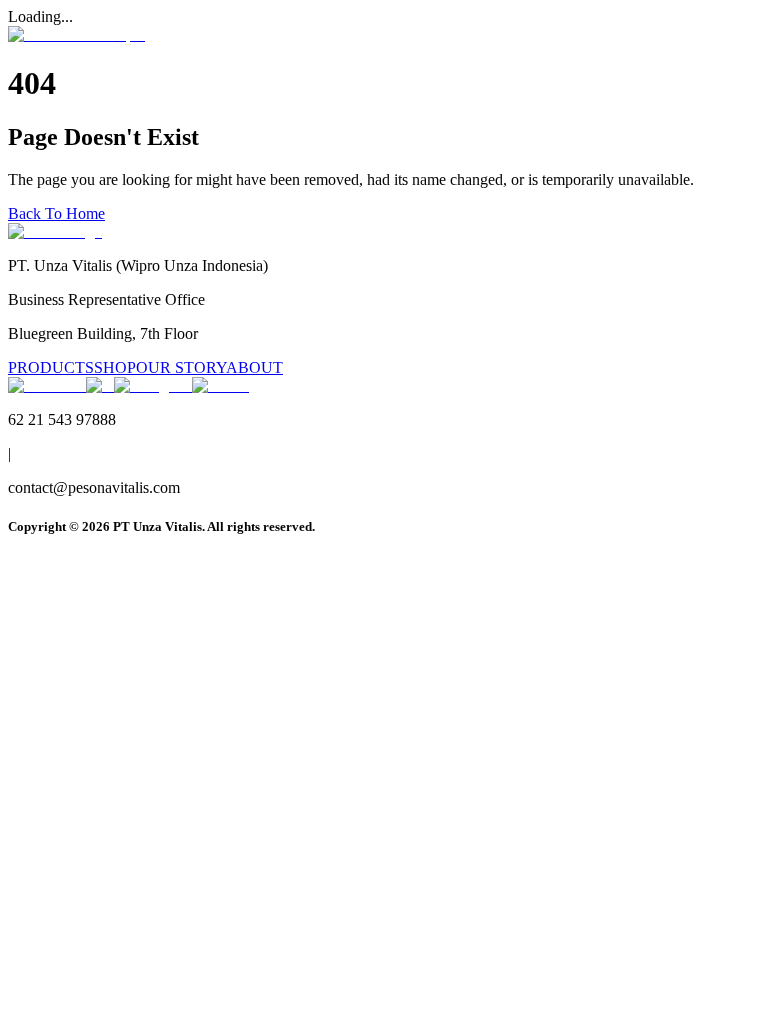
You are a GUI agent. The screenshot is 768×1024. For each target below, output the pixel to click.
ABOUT (254, 367)
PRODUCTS (51, 367)
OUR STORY (181, 367)
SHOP (115, 367)
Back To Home (56, 213)
